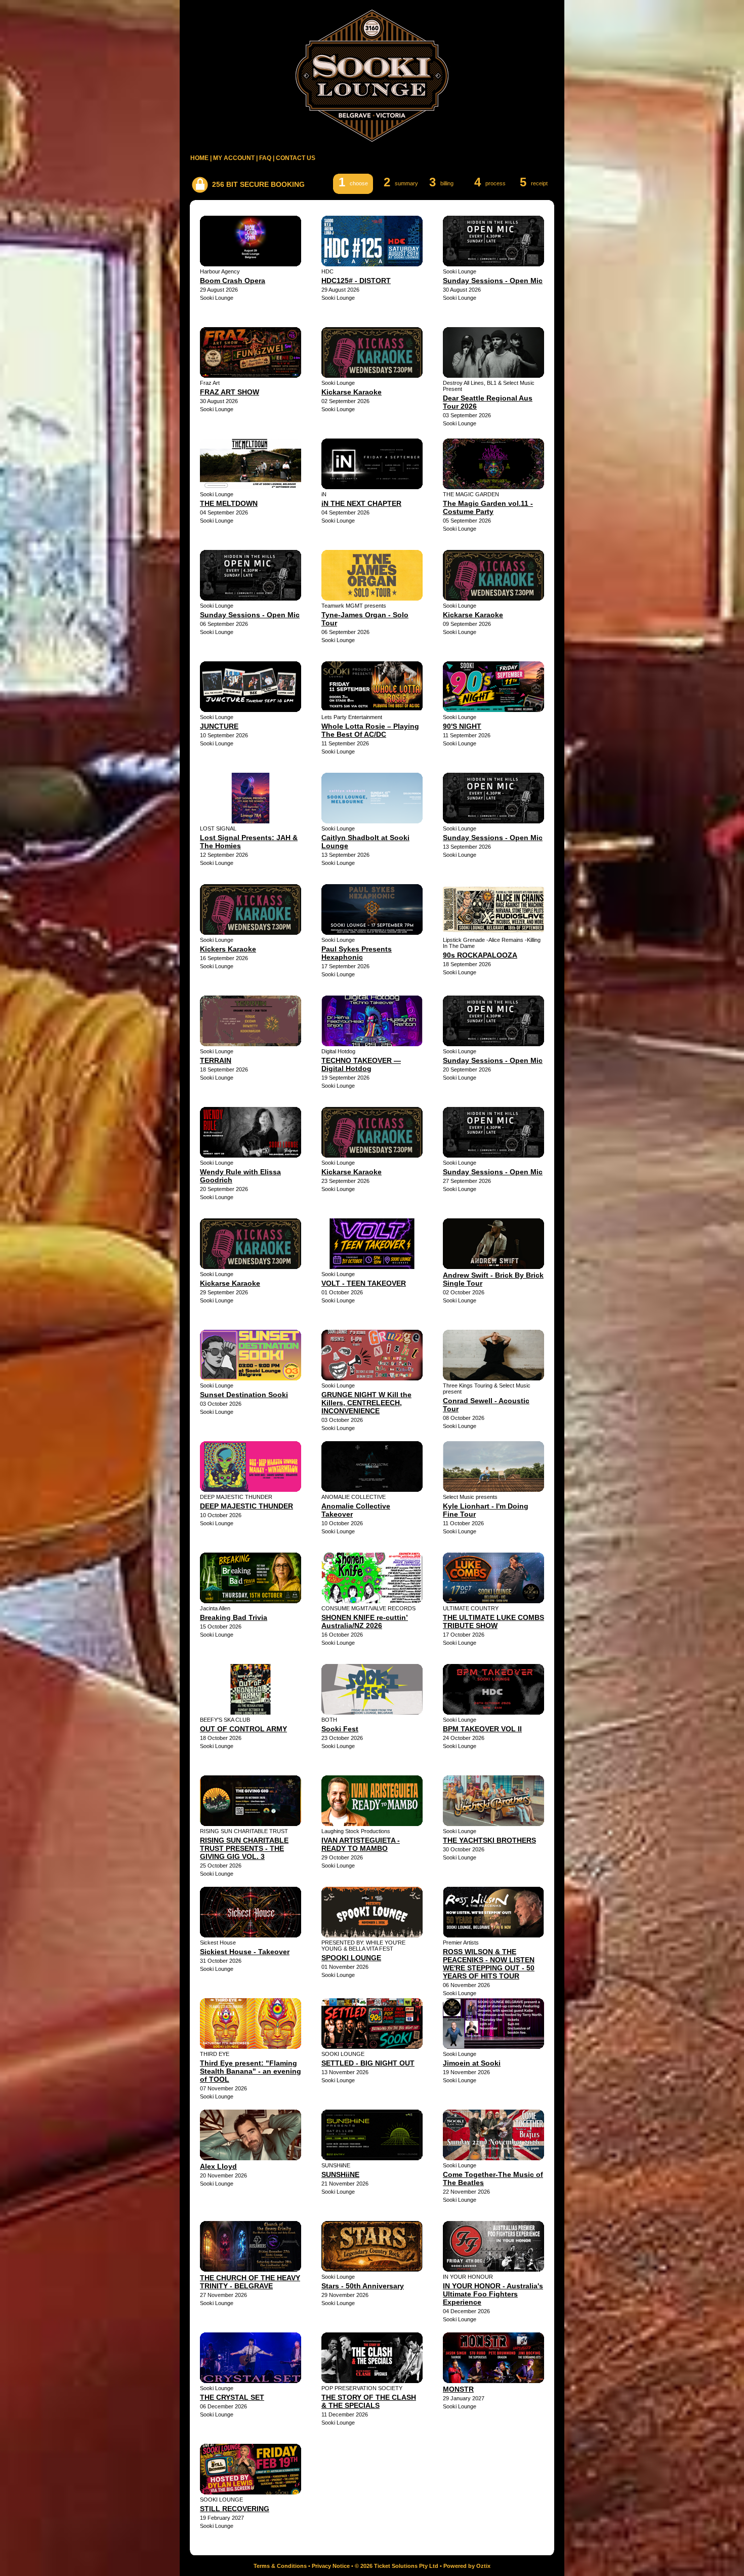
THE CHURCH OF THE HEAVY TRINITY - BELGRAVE (250, 2282)
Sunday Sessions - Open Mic (493, 281)
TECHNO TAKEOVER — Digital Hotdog (361, 1064)
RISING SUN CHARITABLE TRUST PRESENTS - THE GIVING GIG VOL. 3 (244, 1848)
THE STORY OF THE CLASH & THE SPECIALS (369, 2401)
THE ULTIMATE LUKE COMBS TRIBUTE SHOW (493, 1621)
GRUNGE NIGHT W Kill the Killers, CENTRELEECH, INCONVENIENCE (366, 1403)
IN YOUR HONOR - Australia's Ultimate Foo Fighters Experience (493, 2294)
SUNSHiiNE (340, 2174)
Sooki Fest (340, 1729)
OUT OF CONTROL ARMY (243, 1729)
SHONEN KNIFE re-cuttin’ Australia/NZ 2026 (365, 1621)
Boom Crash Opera (233, 281)
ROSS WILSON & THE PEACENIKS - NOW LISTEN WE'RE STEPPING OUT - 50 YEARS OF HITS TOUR (489, 1964)
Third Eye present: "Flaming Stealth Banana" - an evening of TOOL (251, 2071)
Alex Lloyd (218, 2166)
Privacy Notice (331, 2566)
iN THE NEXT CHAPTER (361, 503)
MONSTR (458, 2389)
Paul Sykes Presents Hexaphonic (357, 953)
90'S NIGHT (462, 726)
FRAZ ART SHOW (230, 392)
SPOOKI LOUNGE (351, 1958)
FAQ (265, 158)
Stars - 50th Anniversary (363, 2286)
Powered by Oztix (467, 2566)
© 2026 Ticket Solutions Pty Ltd (397, 2566)
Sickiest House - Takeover (245, 1952)
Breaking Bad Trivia (234, 1617)
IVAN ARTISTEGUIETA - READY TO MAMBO (361, 1844)
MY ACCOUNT (234, 158)
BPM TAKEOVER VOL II (482, 1729)
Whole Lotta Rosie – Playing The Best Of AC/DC (370, 730)
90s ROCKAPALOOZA (480, 955)
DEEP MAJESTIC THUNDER (246, 1506)
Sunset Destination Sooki (244, 1395)
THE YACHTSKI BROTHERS (489, 1840)
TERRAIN (216, 1060)
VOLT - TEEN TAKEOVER (364, 1283)
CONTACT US (296, 158)
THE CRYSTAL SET (232, 2397)
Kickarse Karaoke (352, 392)
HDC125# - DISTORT (356, 281)
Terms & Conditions (280, 2566)
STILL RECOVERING (235, 2509)
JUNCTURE (219, 726)
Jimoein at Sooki (472, 2063)
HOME (199, 158)
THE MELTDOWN (229, 503)
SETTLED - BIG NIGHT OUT (368, 2063)
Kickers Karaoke (228, 949)
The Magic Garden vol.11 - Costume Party (488, 507)
